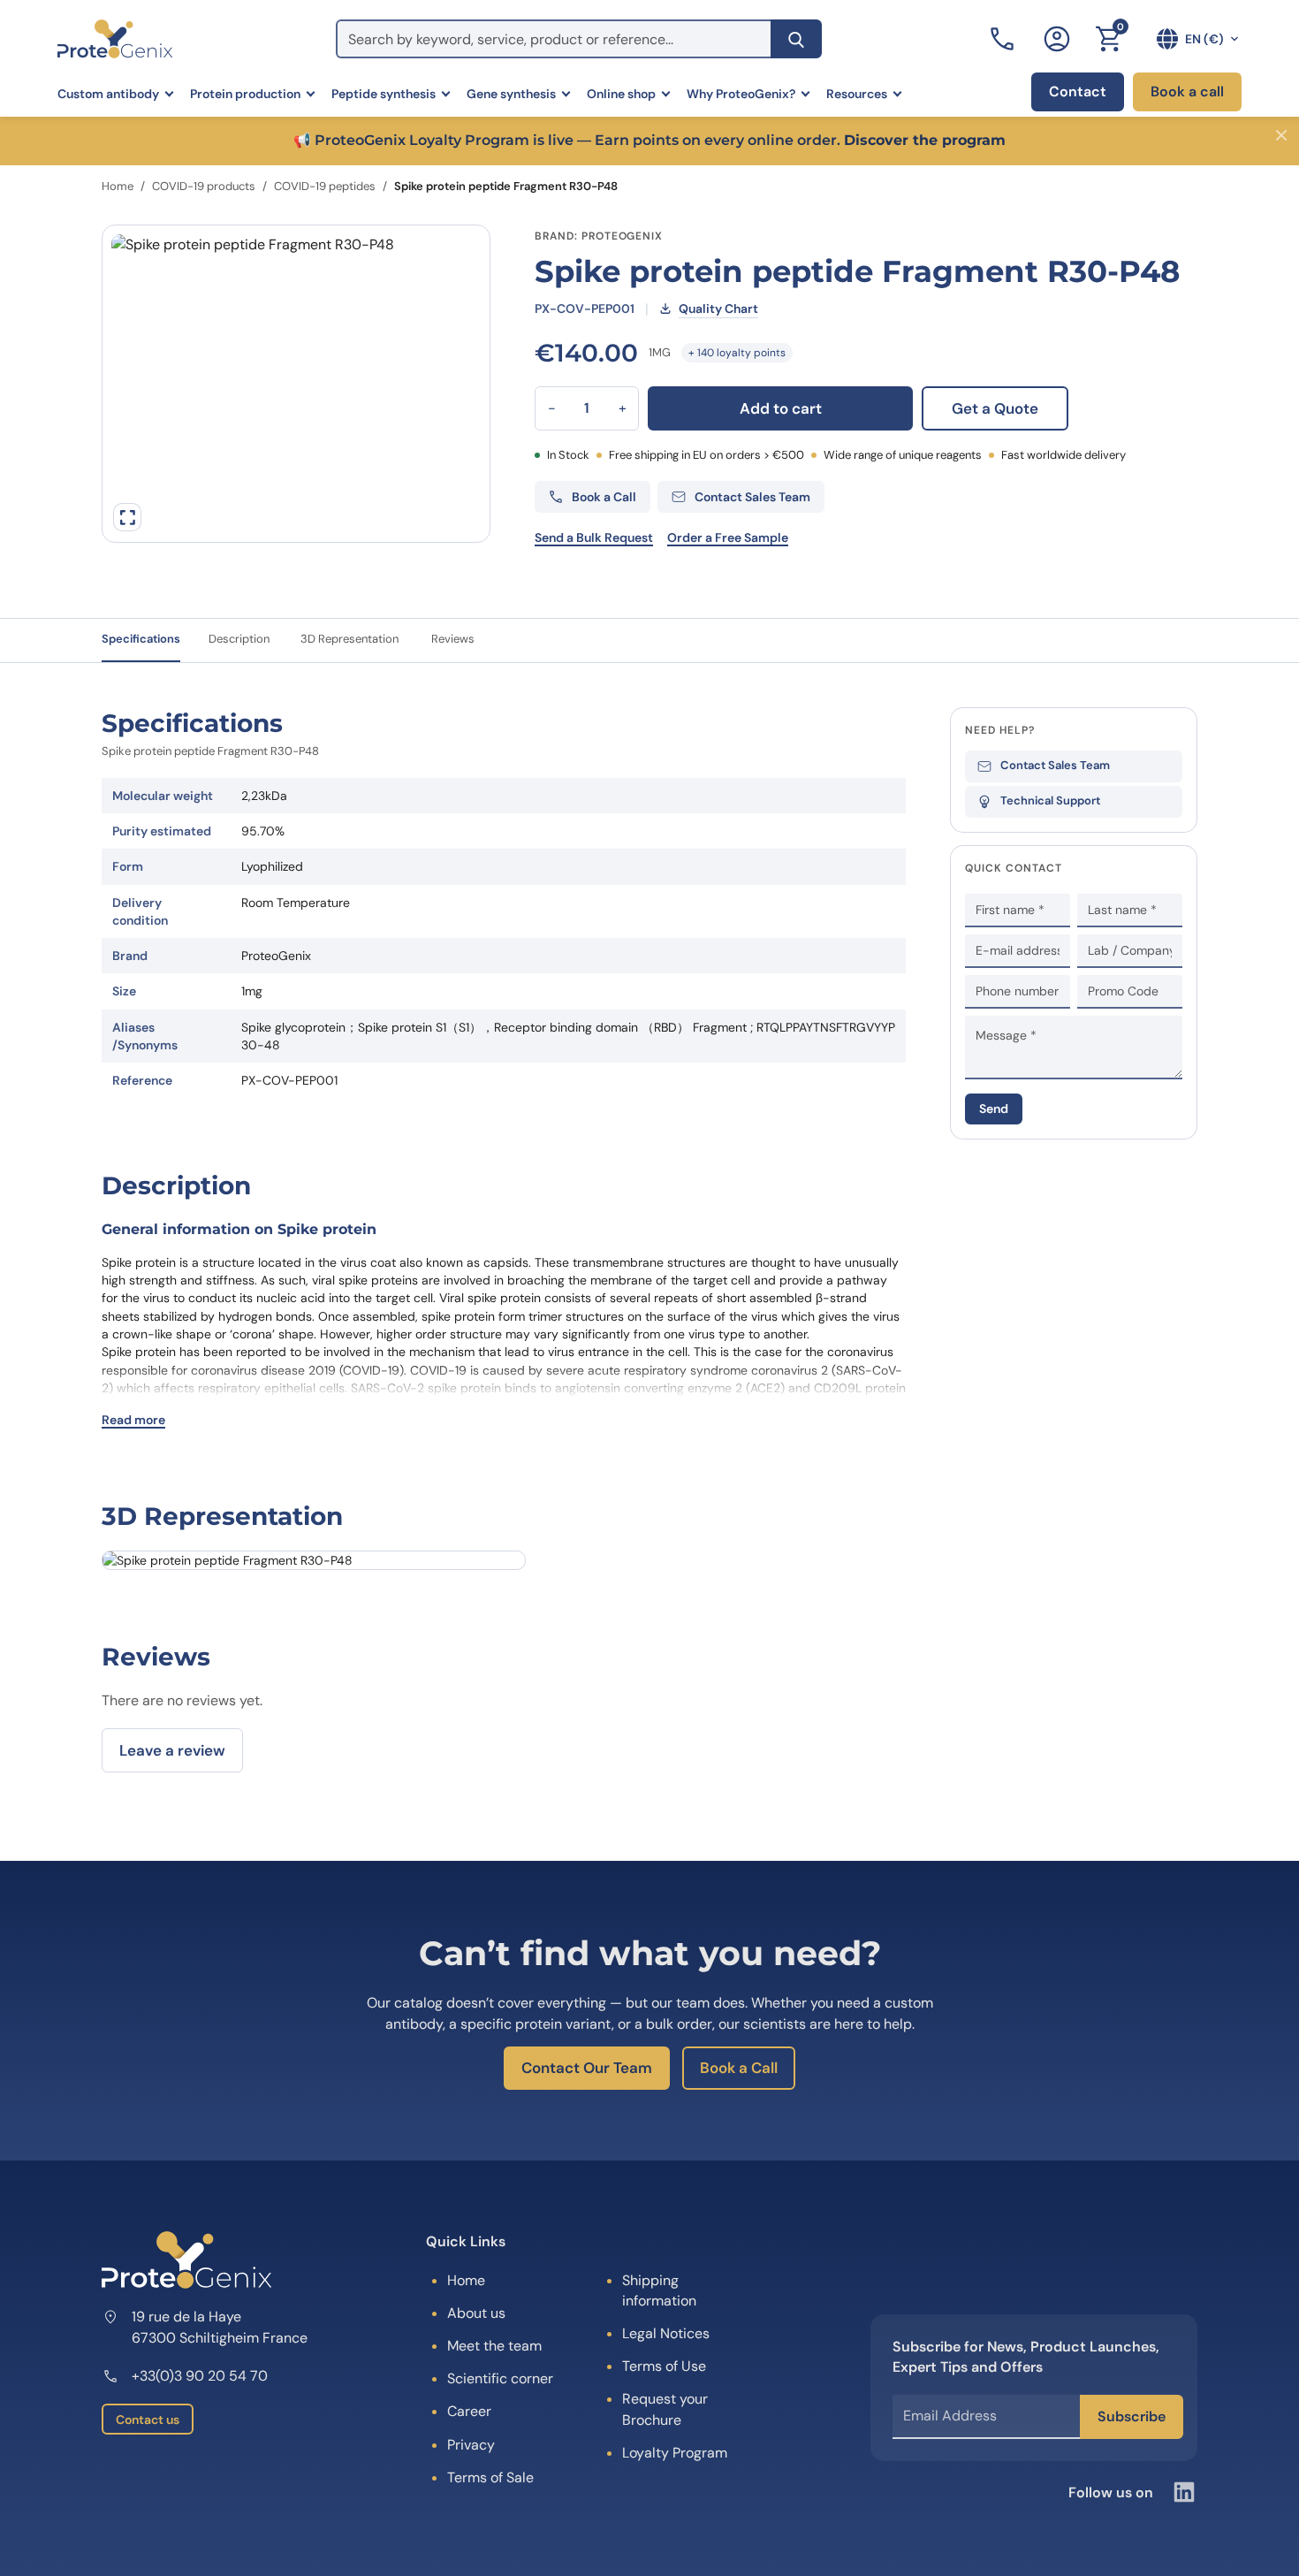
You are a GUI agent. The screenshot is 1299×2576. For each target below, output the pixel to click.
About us (476, 2313)
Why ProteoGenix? (741, 94)
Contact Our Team (587, 2068)
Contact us (148, 2420)
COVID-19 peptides (325, 186)
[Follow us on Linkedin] (1184, 2492)
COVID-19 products (204, 186)
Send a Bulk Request (594, 537)
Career (469, 2411)
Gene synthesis (511, 94)
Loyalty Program (675, 2453)
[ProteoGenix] (115, 39)
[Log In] (1057, 39)
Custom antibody (108, 94)
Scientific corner (500, 2378)
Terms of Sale (490, 2477)
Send (994, 1109)
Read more (133, 1420)
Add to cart (781, 408)
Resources (857, 94)
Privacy (471, 2445)
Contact (1078, 91)
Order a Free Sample (728, 537)
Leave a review (172, 1750)
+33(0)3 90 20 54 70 (200, 2376)
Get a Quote (995, 408)
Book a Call (739, 2068)
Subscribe (1132, 2416)
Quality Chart (718, 309)
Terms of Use (664, 2366)
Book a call (1187, 91)
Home (118, 186)
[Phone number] (1004, 39)
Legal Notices (666, 2333)
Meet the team (494, 2346)
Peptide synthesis (384, 94)
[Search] (796, 39)
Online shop (621, 94)
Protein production (245, 94)
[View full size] (127, 517)
